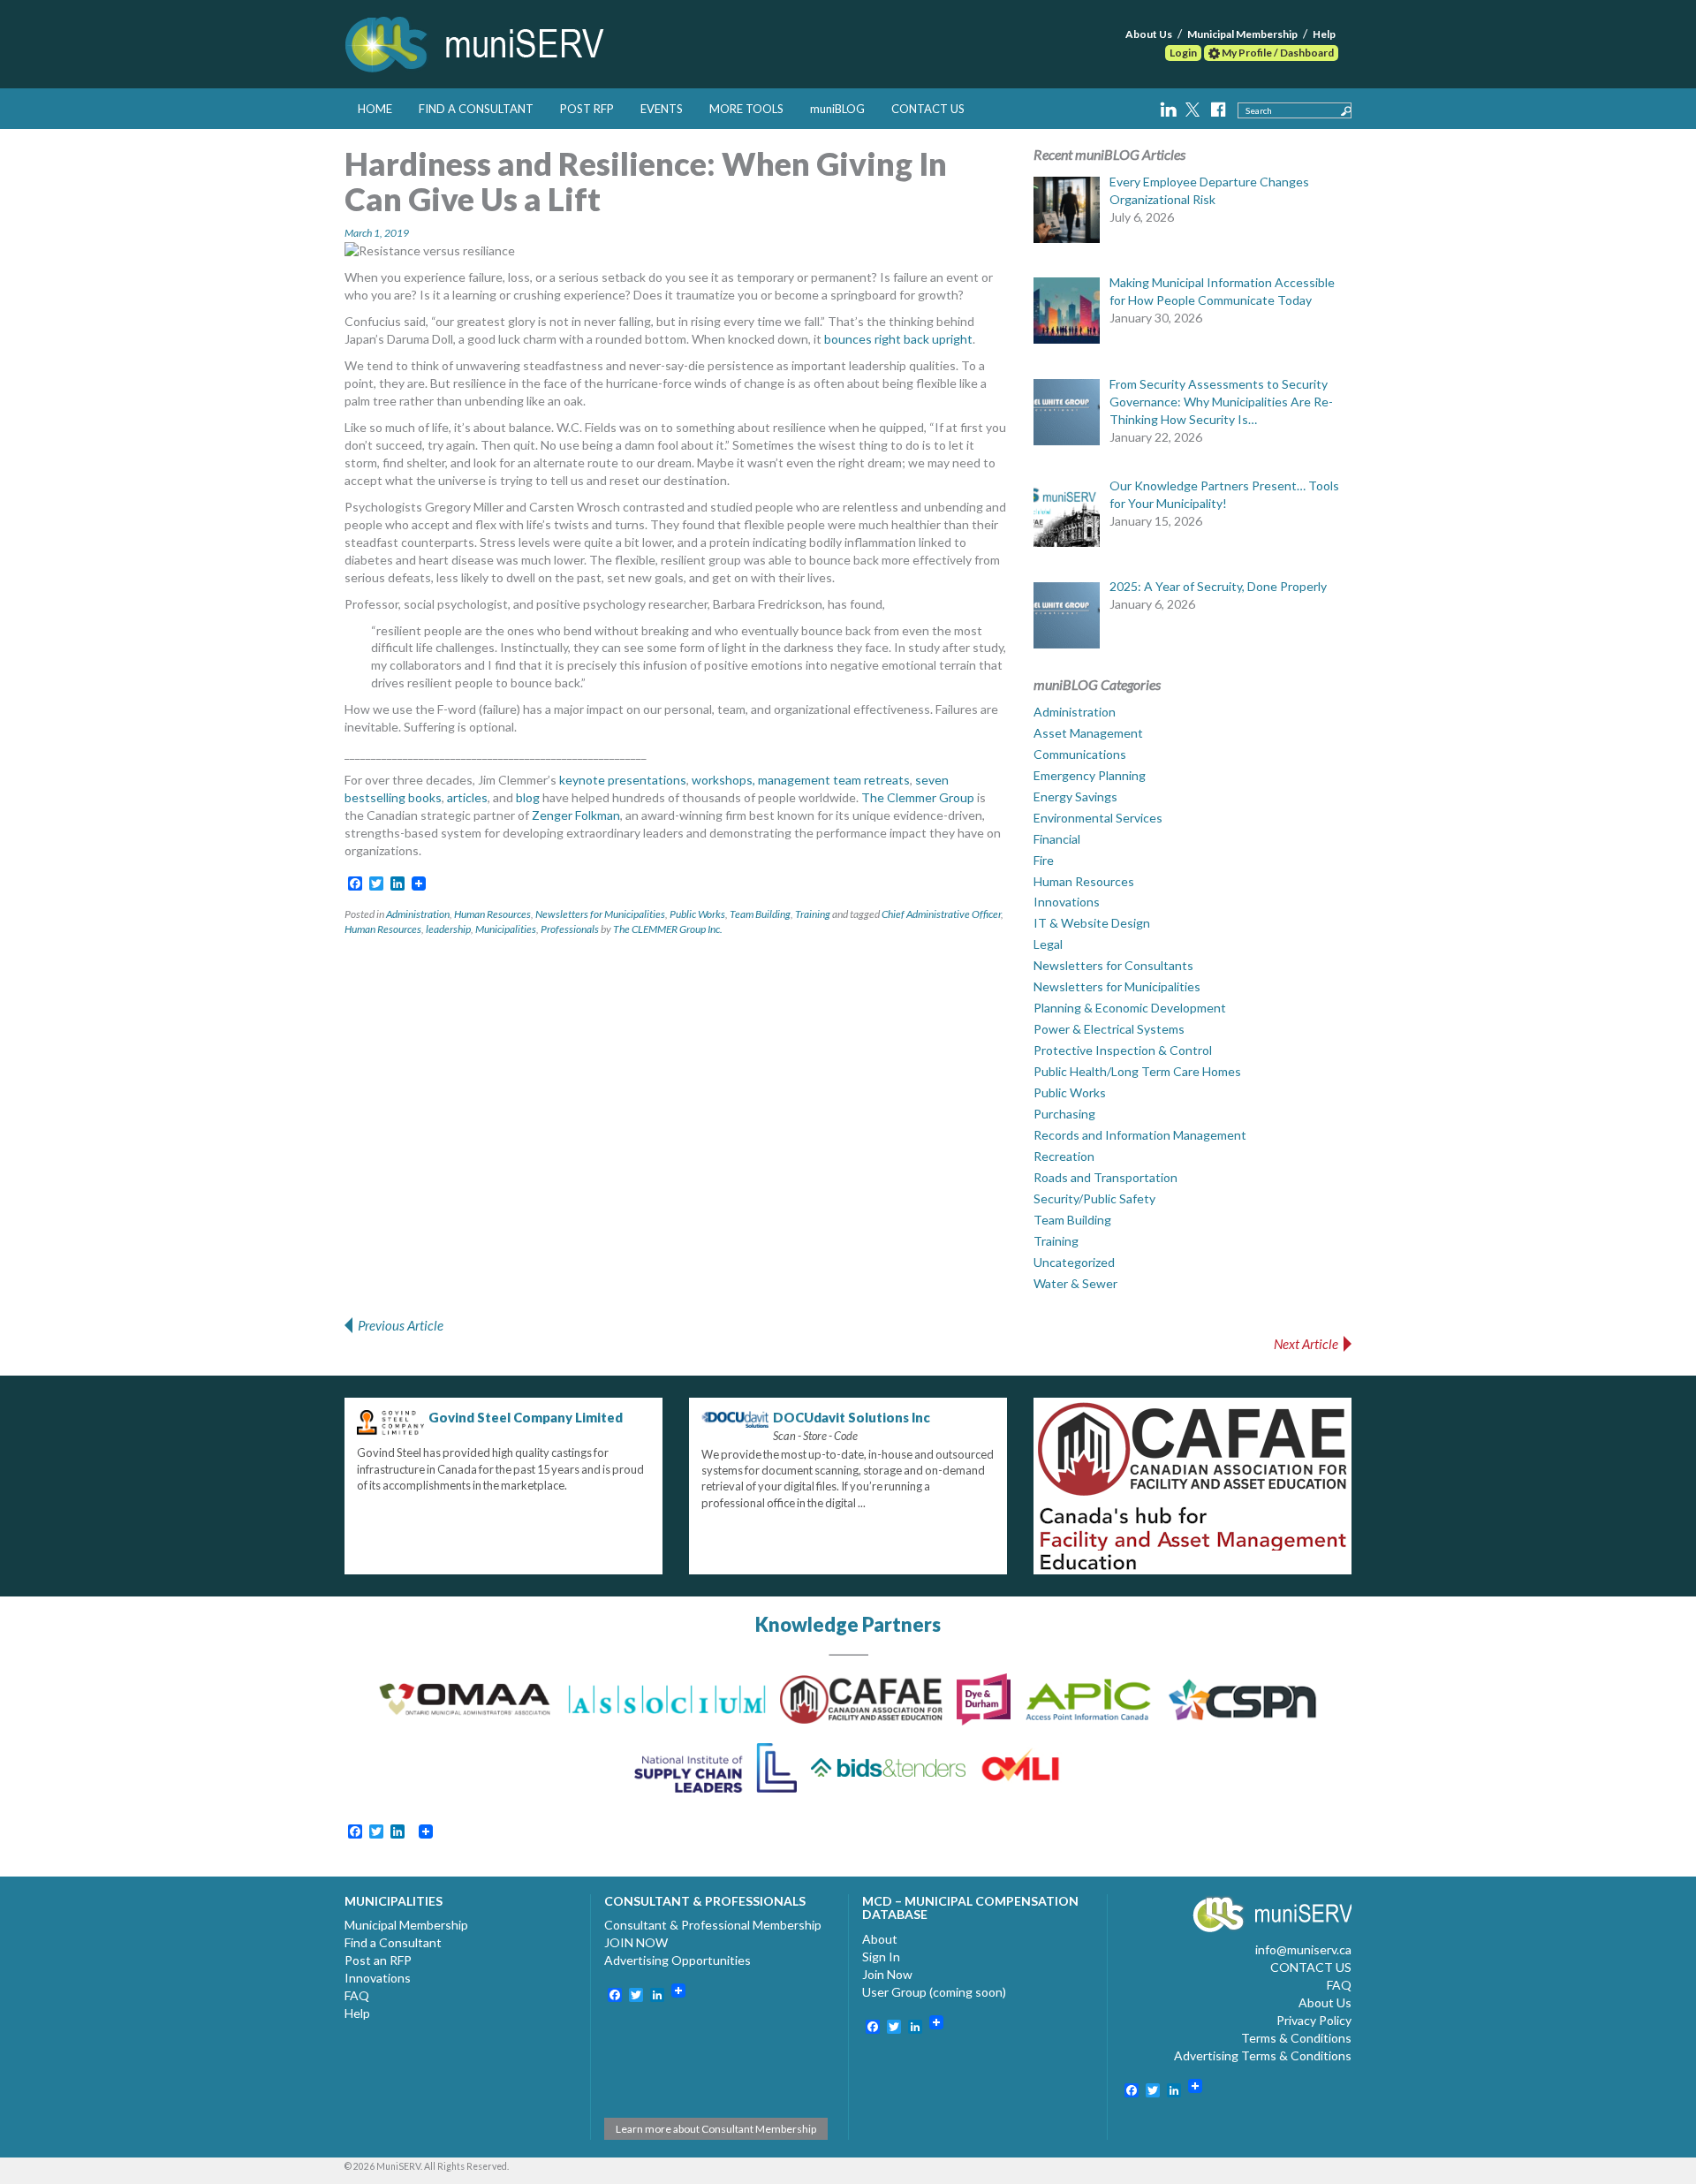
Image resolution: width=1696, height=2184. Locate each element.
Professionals (570, 929)
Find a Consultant (393, 1942)
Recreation (1064, 1156)
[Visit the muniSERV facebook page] (1218, 107)
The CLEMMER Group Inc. (668, 929)
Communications (1080, 754)
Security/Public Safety (1094, 1198)
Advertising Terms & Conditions (1263, 2055)
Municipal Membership (1242, 34)
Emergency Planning (1090, 775)
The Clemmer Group (918, 797)
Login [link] (1183, 53)
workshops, (723, 780)
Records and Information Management (1140, 1135)
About (880, 1939)
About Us (1149, 34)
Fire (1044, 860)
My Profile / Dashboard (1277, 53)
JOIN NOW (636, 1942)
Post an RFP (378, 1960)
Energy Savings (1075, 796)
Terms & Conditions (1296, 2038)
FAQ (357, 1995)
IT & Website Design (1092, 923)
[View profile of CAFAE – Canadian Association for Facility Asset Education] (1192, 1486)
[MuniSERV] (477, 41)
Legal (1048, 944)
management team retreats (834, 780)
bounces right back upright (898, 339)
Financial (1057, 839)
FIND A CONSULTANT (476, 109)
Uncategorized (1074, 1262)
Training (813, 914)
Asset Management (1088, 733)
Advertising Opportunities (678, 1960)
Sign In (881, 1957)
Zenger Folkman (576, 815)
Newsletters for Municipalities (600, 914)
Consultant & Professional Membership (713, 1925)
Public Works (697, 914)
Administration (418, 914)
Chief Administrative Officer (941, 914)
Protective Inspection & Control (1123, 1050)
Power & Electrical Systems (1109, 1029)
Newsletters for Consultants (1113, 965)
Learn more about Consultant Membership (716, 2129)
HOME (375, 109)
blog (528, 797)
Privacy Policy (1314, 2020)
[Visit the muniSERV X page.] (1194, 107)
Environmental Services (1098, 818)
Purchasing (1064, 1114)
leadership (448, 929)
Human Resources (492, 914)
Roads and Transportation (1105, 1177)
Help (1324, 34)
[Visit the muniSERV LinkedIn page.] (1170, 107)
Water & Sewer (1075, 1283)
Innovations (1067, 902)
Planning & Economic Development (1130, 1008)
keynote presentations (623, 780)
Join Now (887, 1974)
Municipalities (506, 929)
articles (467, 797)
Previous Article (401, 1325)
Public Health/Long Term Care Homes (1137, 1071)
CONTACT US (928, 109)
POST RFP (587, 109)
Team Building (760, 914)
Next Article (1306, 1344)
